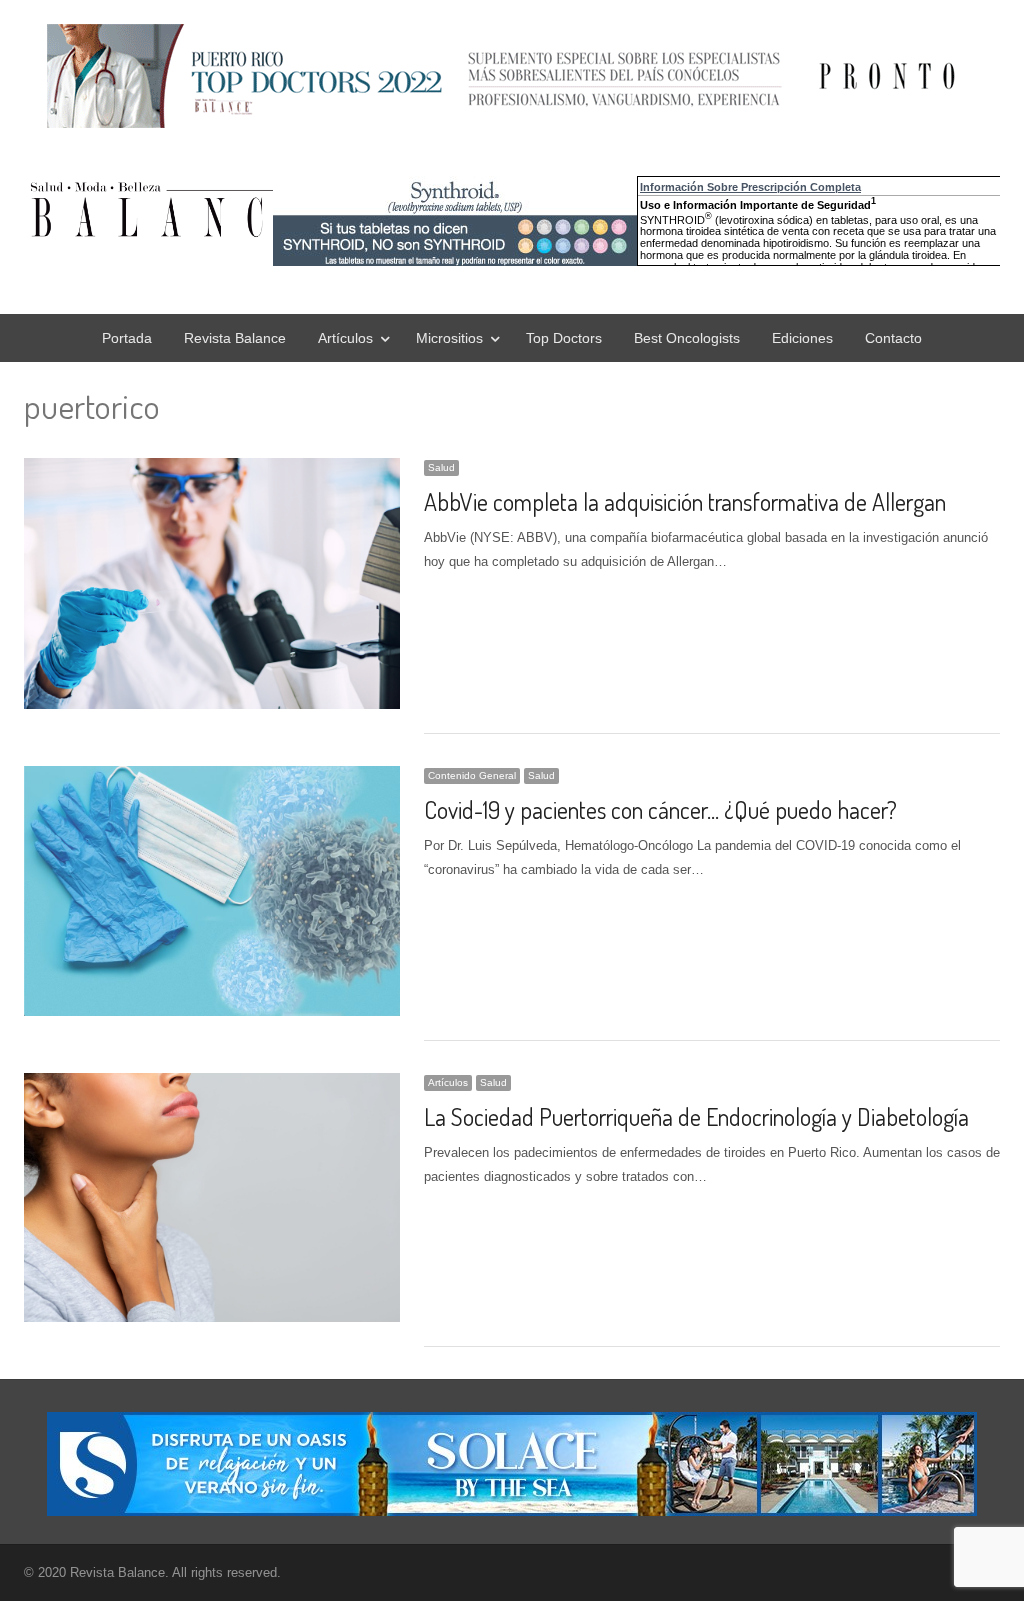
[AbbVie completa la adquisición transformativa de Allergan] (212, 469)
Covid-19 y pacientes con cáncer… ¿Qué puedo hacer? (660, 809)
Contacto (893, 338)
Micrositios (449, 338)
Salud (441, 467)
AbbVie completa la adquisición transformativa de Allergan (685, 501)
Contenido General (472, 775)
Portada (127, 338)
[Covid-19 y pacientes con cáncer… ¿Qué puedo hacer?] (212, 777)
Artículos (345, 338)
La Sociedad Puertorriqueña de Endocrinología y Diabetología (696, 1116)
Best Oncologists (687, 338)
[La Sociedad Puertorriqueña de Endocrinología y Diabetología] (212, 1084)
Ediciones (802, 338)
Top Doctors (564, 338)
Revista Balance (235, 338)
